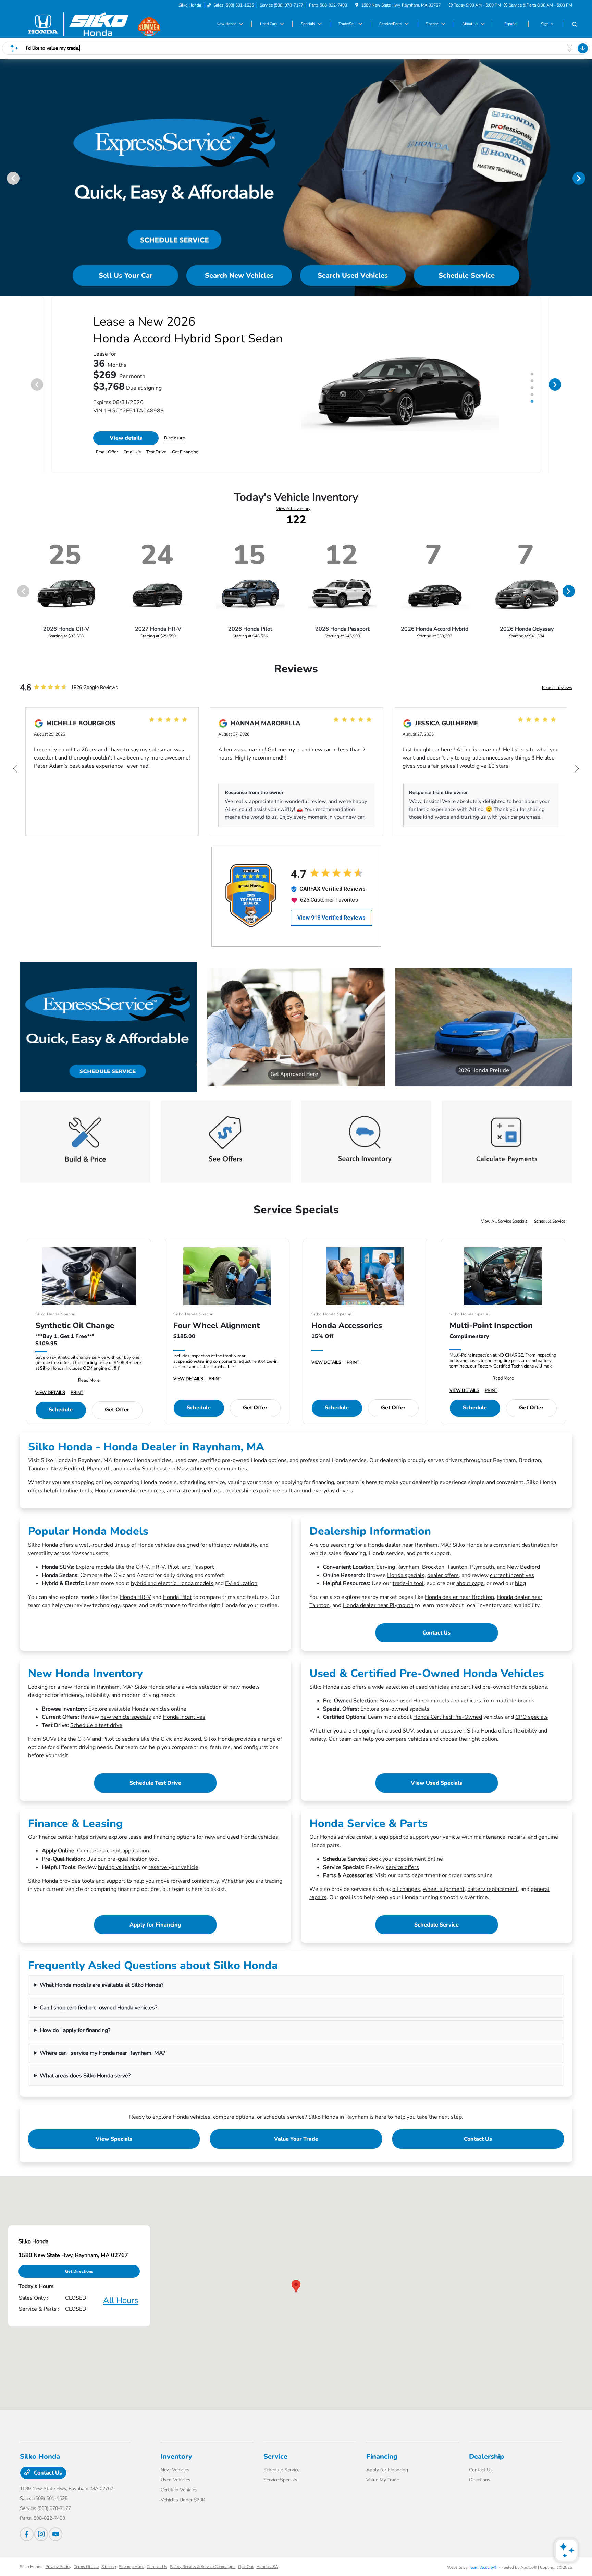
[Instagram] (41, 2540)
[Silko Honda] (79, 24)
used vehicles (432, 1693)
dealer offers (443, 1581)
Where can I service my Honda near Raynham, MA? (102, 2059)
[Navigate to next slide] (587, 178)
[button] (296, 2292)
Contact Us (436, 1639)
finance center (56, 1843)
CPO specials (532, 1723)
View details (126, 444)
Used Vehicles (176, 2486)
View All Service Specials (505, 1227)
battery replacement (492, 1895)
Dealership (486, 2463)
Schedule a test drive (96, 1731)
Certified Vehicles (179, 2496)
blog (520, 1590)
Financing (382, 2463)
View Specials (114, 2145)
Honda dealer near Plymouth (378, 1612)
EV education (241, 1590)
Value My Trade (383, 2486)
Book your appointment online (406, 1865)
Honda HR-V (135, 1603)
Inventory (176, 2463)
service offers (402, 1873)
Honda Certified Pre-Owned (448, 1723)
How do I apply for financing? (75, 2037)
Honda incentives (184, 1723)
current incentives (512, 1581)
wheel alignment (444, 1895)
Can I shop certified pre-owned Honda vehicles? (98, 2014)
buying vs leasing (119, 1873)
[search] (575, 25)
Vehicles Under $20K (183, 2506)
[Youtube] (56, 2540)
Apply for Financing (155, 1931)
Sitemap (109, 2573)
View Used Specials (436, 1789)
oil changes (406, 1895)
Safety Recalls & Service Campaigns (203, 2573)
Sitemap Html (131, 2573)
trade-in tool (408, 1590)
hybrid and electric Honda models (172, 1590)
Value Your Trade (296, 2145)
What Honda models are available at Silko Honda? (102, 1991)
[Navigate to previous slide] (5, 178)
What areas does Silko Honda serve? (85, 2082)
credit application (128, 1857)
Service (275, 2463)
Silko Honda (31, 2573)
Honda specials (406, 1581)
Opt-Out (246, 2573)
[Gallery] (296, 178)
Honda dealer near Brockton (459, 1603)
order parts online (471, 1882)
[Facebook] (27, 2540)
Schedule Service (550, 1227)
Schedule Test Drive (155, 1789)
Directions (480, 2486)
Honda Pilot (177, 1603)
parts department (419, 1882)
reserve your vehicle (173, 1873)
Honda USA (267, 2573)
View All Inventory (293, 515)
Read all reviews (557, 694)
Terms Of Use (86, 2573)
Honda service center (346, 1843)
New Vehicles (175, 2476)
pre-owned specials (405, 1715)
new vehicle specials (126, 1723)
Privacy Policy (58, 2573)
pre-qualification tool (133, 1865)
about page (470, 1590)
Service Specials (280, 2486)
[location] (357, 5)
